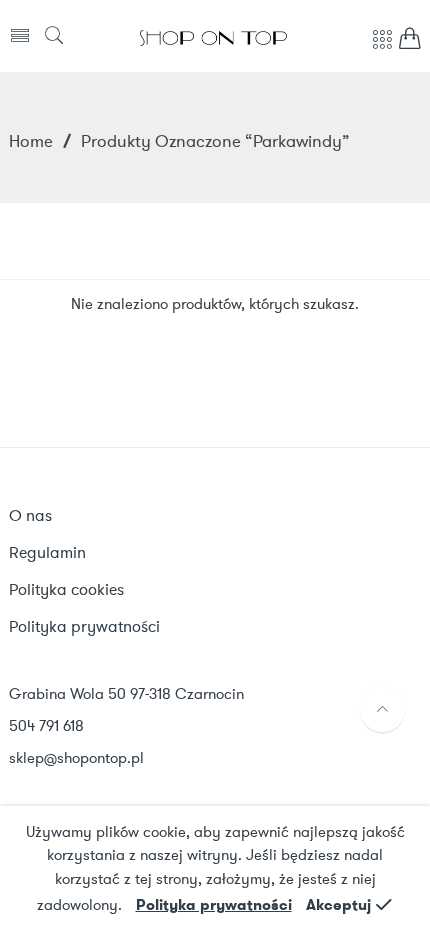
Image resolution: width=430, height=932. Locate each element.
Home (31, 141)
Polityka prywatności (214, 905)
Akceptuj (338, 905)
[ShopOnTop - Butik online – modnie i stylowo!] (213, 36)
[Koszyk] (410, 43)
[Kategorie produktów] (382, 50)
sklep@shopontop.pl (76, 758)
